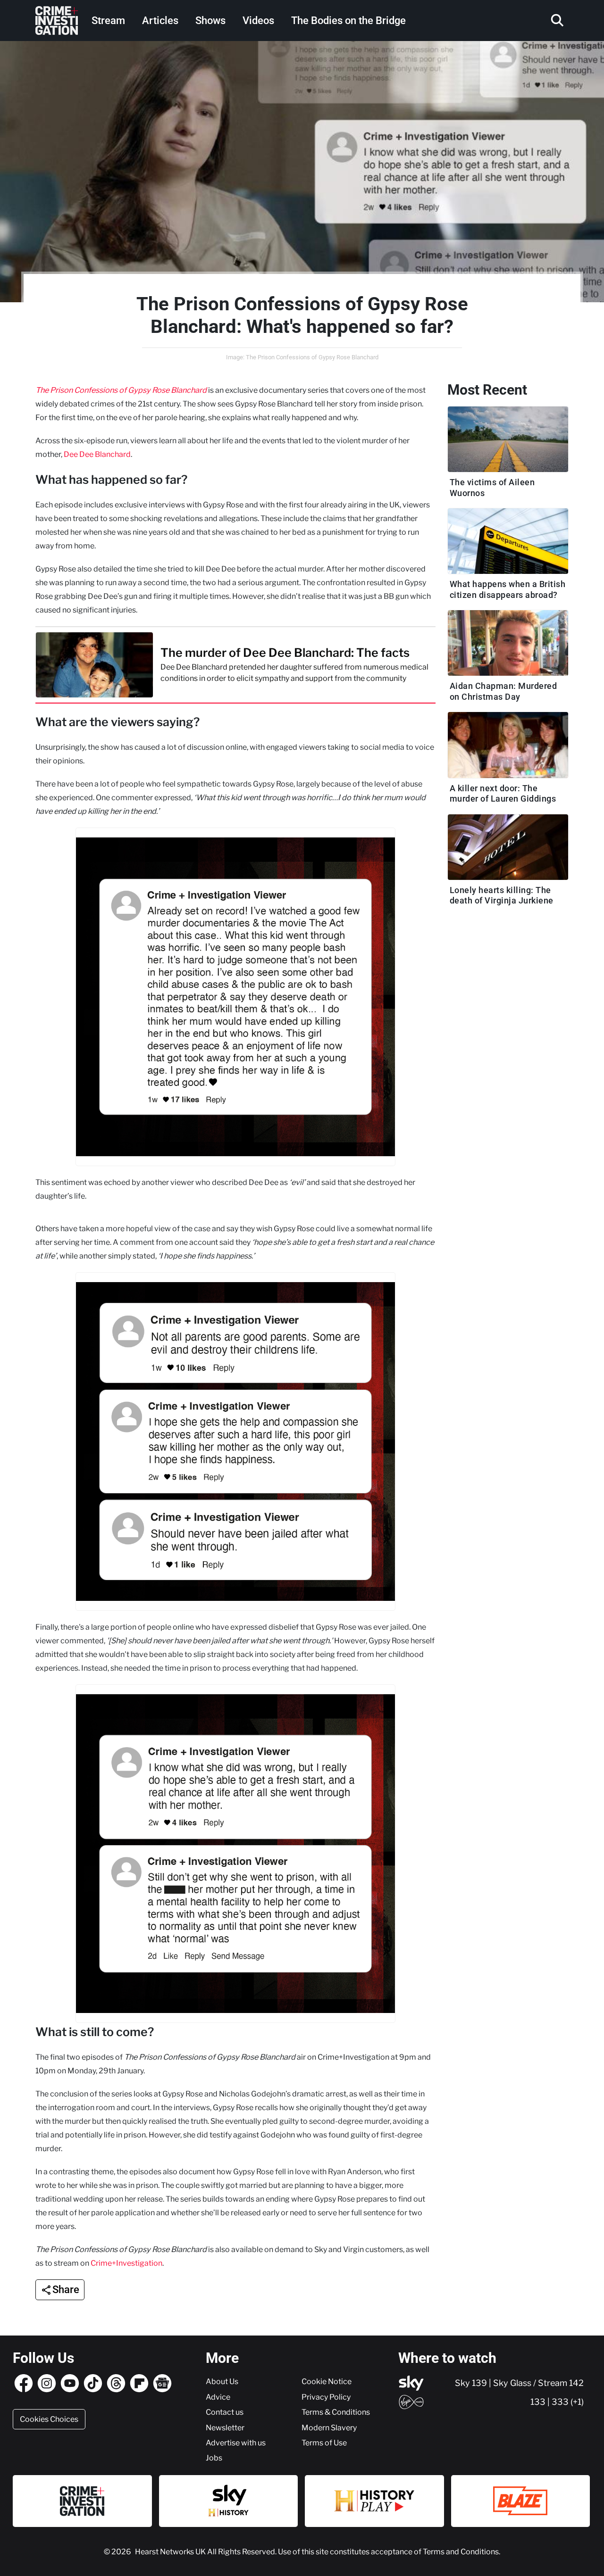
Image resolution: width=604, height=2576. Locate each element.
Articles (160, 21)
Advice (218, 2397)
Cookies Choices (49, 2419)
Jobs (214, 2458)
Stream (108, 21)
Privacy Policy (326, 2397)
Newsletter (225, 2427)
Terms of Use (324, 2443)
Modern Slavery (329, 2427)
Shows (210, 21)
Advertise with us (236, 2443)
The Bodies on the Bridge (348, 21)
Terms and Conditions (461, 2551)
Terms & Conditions (336, 2412)
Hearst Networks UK (171, 2551)
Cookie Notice (327, 2381)
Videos (258, 21)
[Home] (57, 21)
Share (66, 2290)
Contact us (225, 2412)
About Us (222, 2381)
